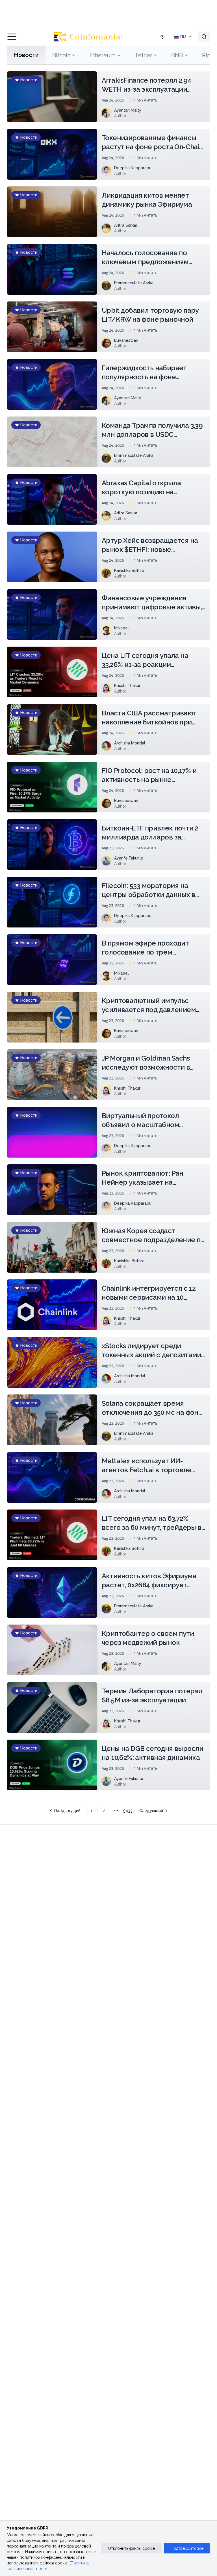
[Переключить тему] (162, 37)
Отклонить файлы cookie (131, 2548)
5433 (128, 1811)
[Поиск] (204, 37)
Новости (26, 55)
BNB (177, 55)
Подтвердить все (187, 2548)
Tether (143, 55)
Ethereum (103, 55)
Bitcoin (61, 55)
